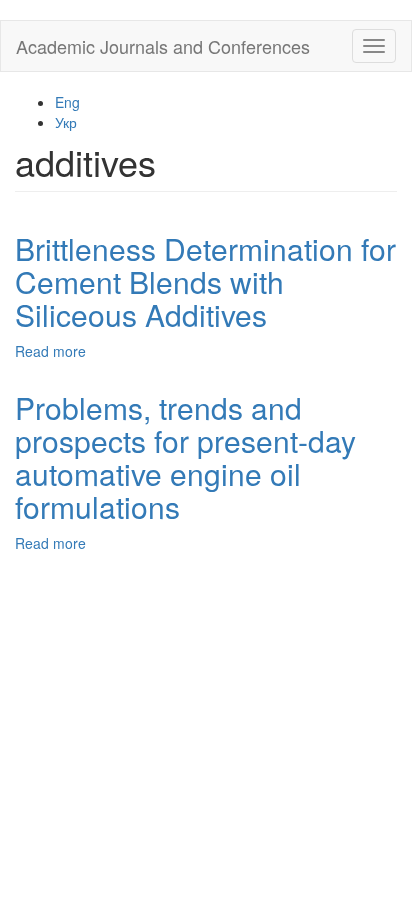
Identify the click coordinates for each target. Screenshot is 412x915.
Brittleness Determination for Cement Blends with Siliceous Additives (205, 281)
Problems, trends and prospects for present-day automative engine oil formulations (185, 457)
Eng (67, 102)
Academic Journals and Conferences (163, 46)
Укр (66, 122)
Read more (50, 351)
